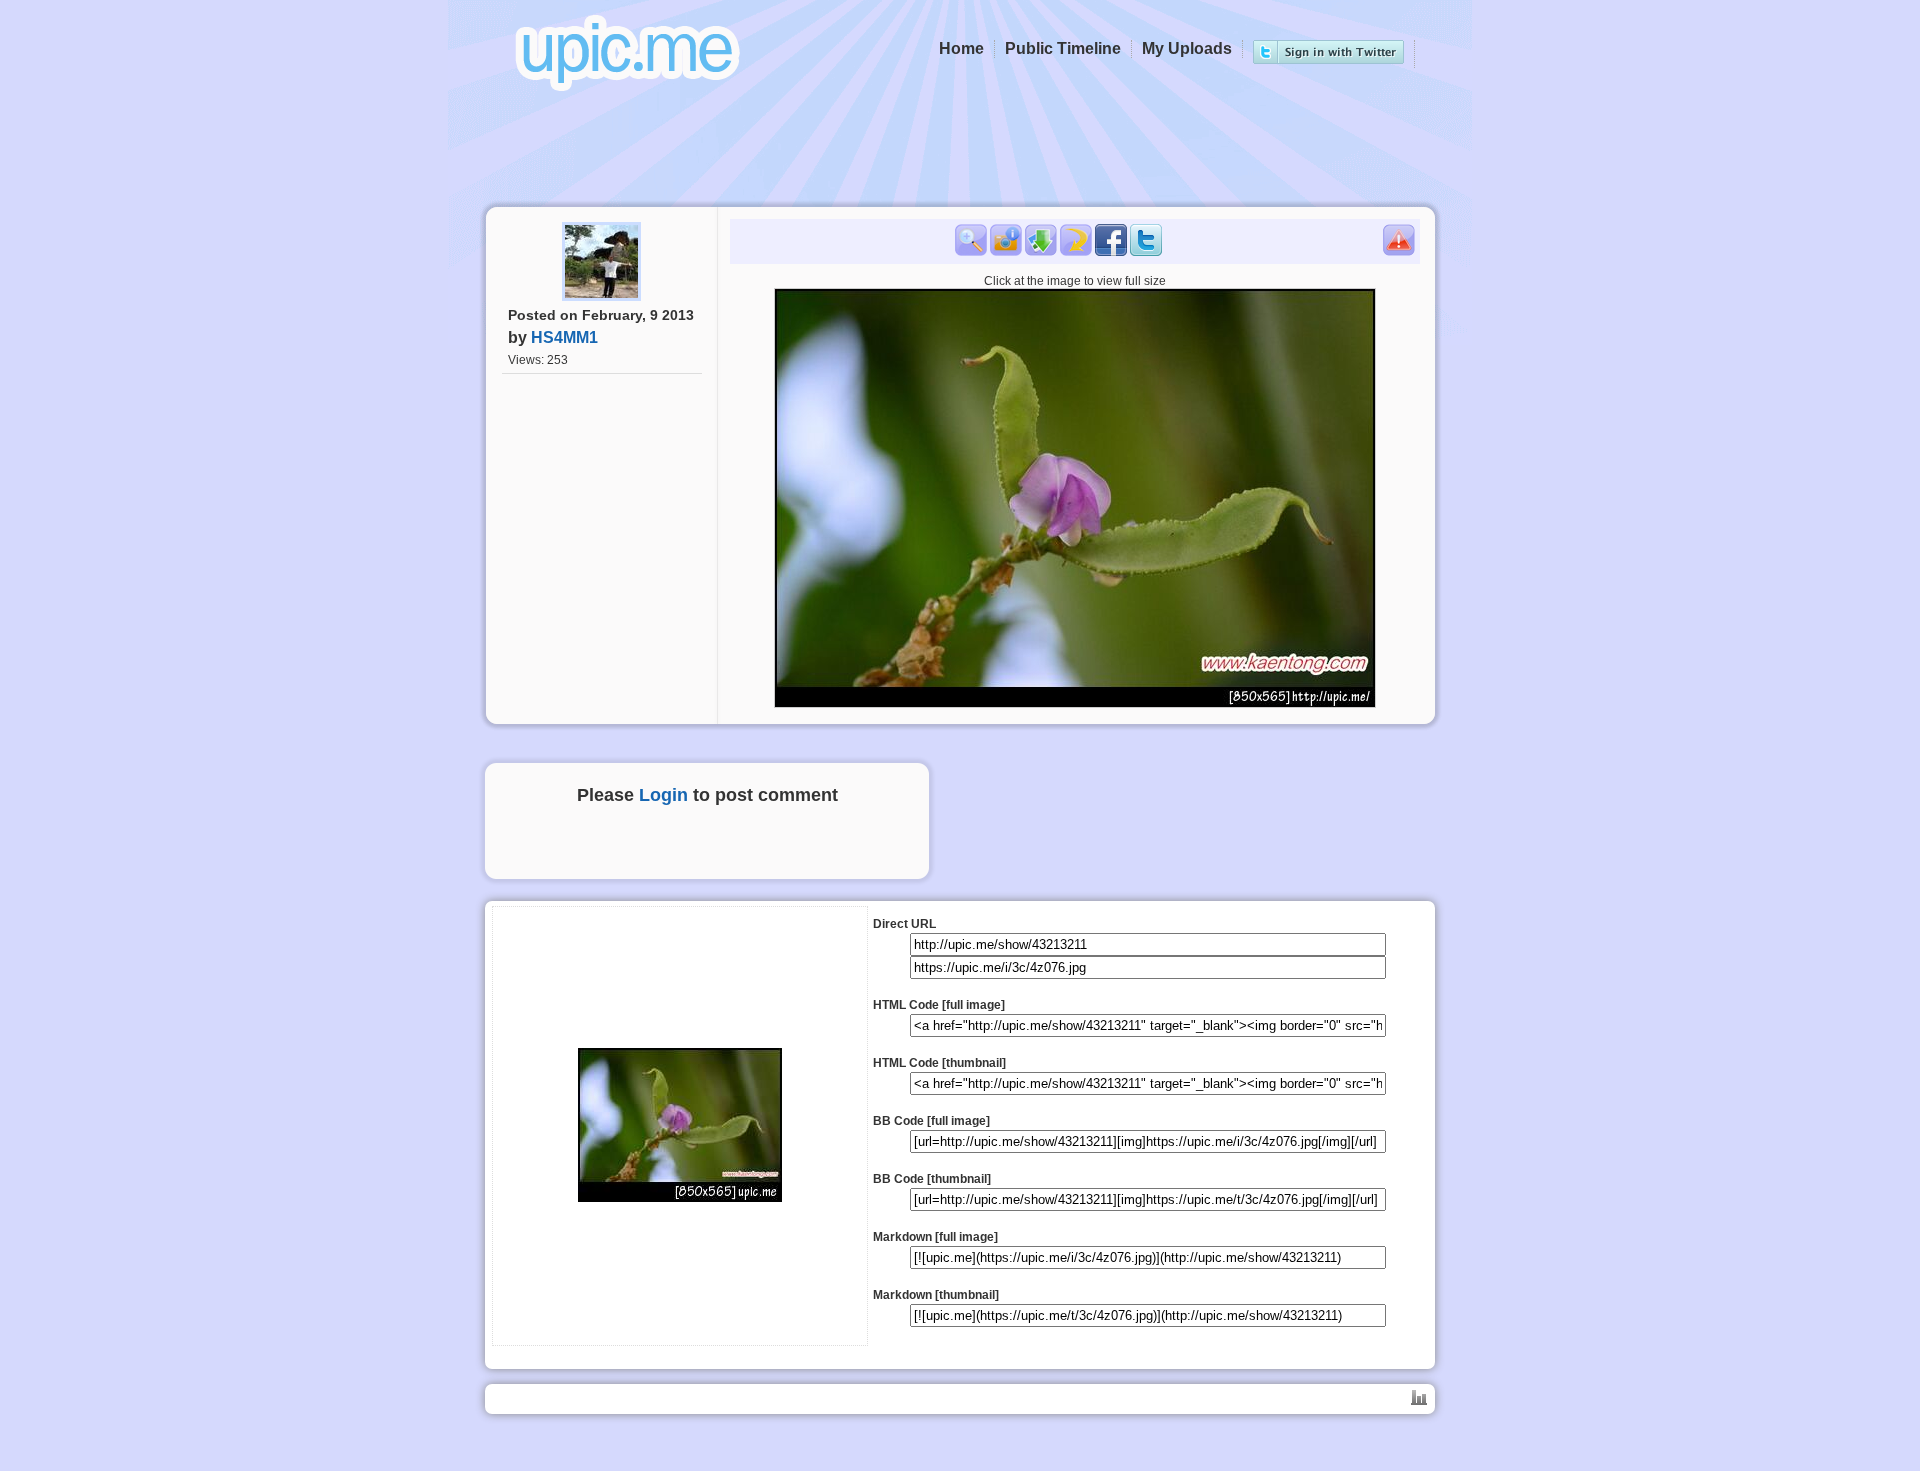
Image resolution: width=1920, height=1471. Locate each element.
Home (961, 48)
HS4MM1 (564, 337)
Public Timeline (1063, 48)
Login (663, 795)
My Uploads (1187, 48)
